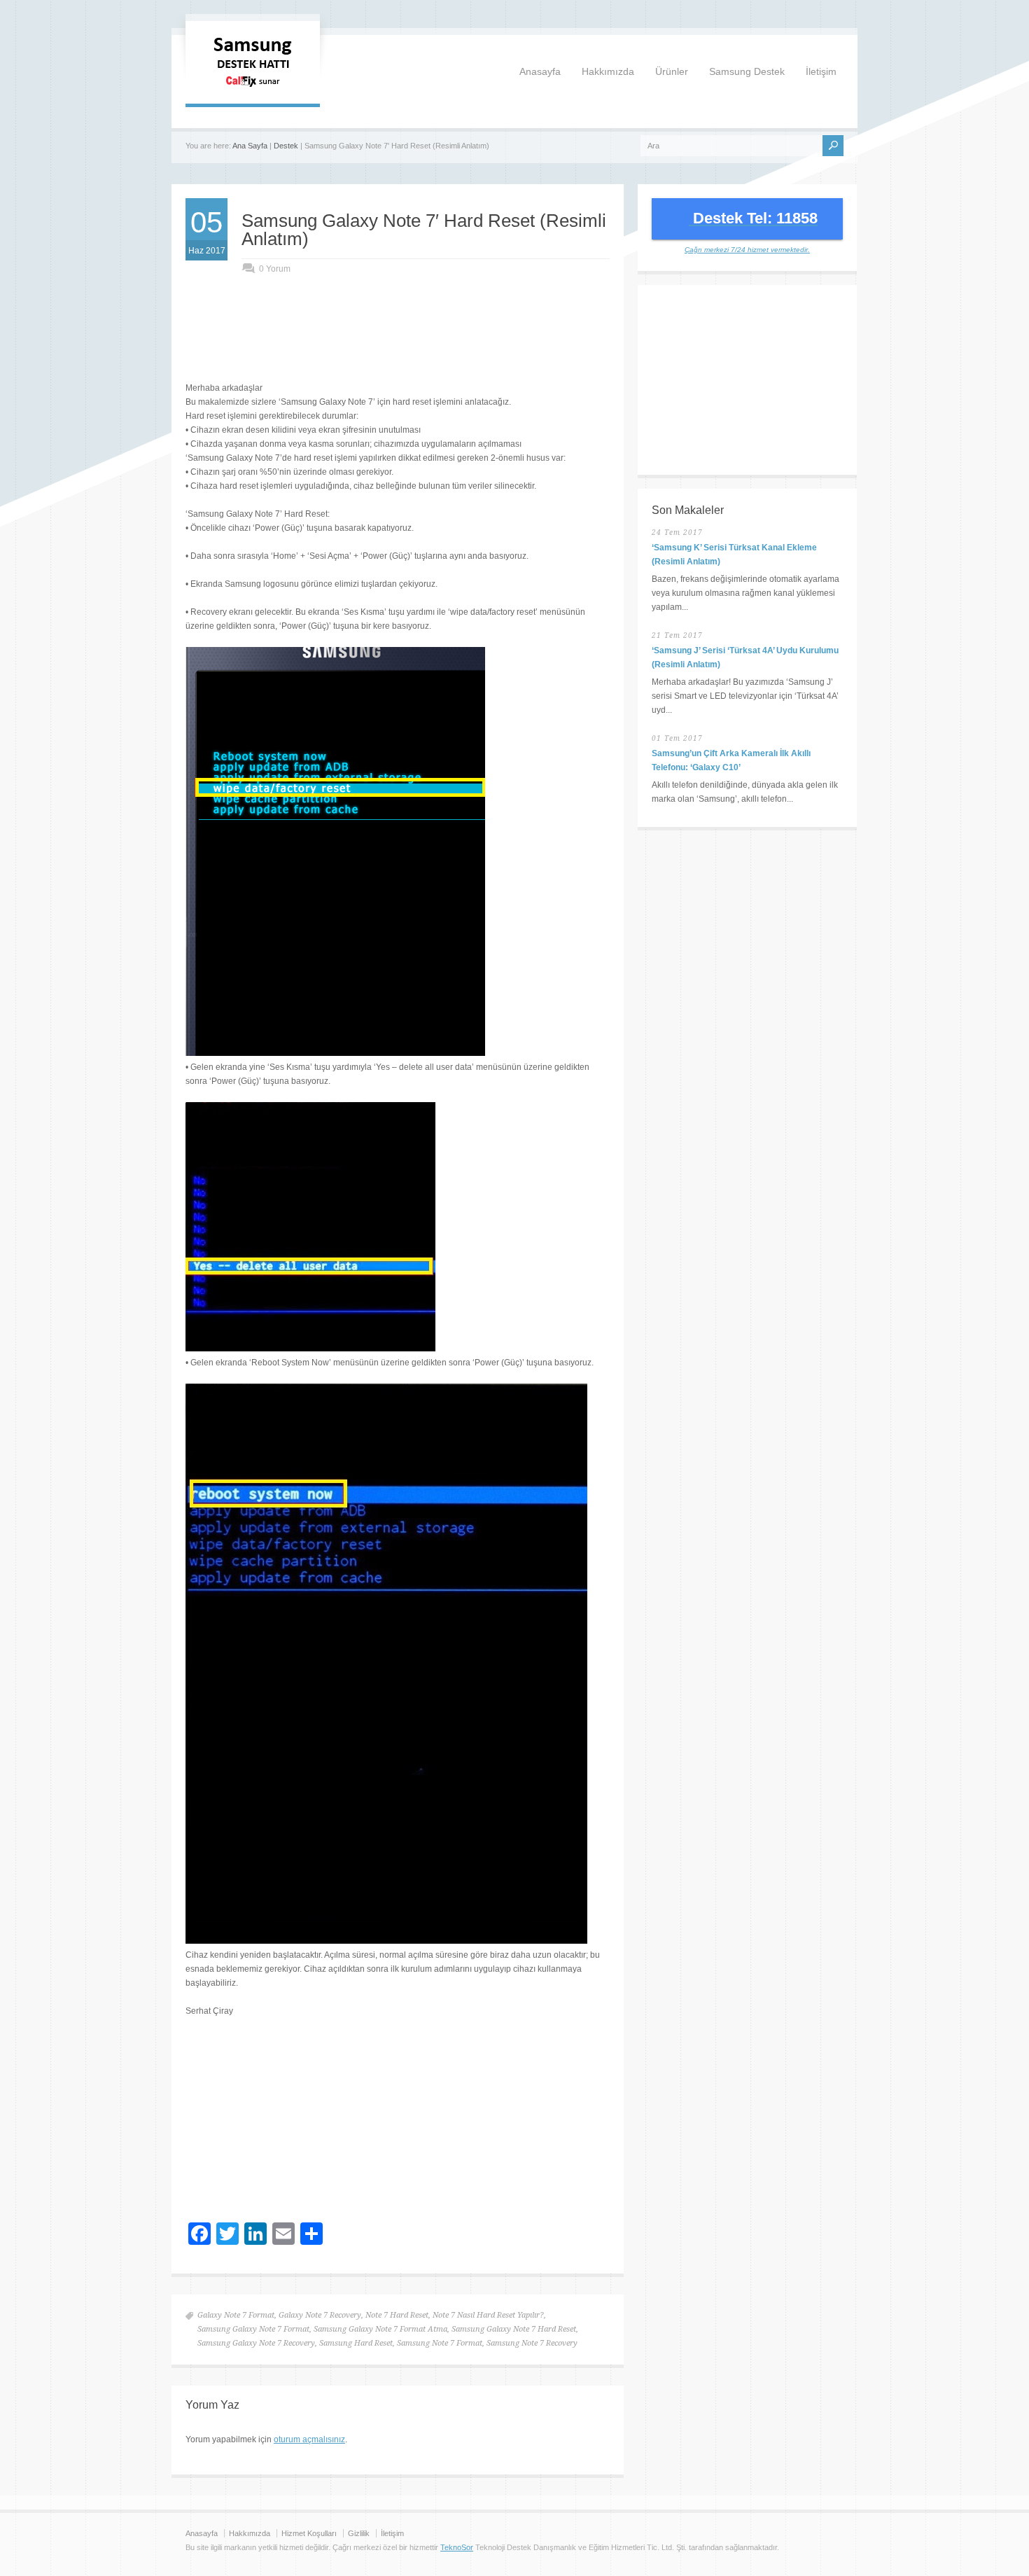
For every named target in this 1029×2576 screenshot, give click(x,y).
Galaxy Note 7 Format (236, 2315)
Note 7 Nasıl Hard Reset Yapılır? (488, 2315)
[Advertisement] (398, 342)
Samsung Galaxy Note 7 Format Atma (380, 2329)
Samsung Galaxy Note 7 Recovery (256, 2343)
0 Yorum (275, 269)
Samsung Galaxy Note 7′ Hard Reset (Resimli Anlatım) (424, 230)
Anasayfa (540, 71)
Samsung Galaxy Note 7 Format (253, 2329)
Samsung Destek (747, 71)
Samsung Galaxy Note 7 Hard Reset (514, 2329)
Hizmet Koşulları (309, 2533)
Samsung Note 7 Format (440, 2343)
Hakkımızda (608, 71)
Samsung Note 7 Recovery (532, 2343)
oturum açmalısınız (309, 2439)
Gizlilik (359, 2533)
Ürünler (672, 71)
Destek (286, 146)
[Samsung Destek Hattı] (253, 90)
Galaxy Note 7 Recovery (320, 2315)
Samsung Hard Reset (356, 2343)
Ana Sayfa (250, 146)
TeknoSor (457, 2547)
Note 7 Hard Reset (397, 2315)
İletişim (821, 71)
